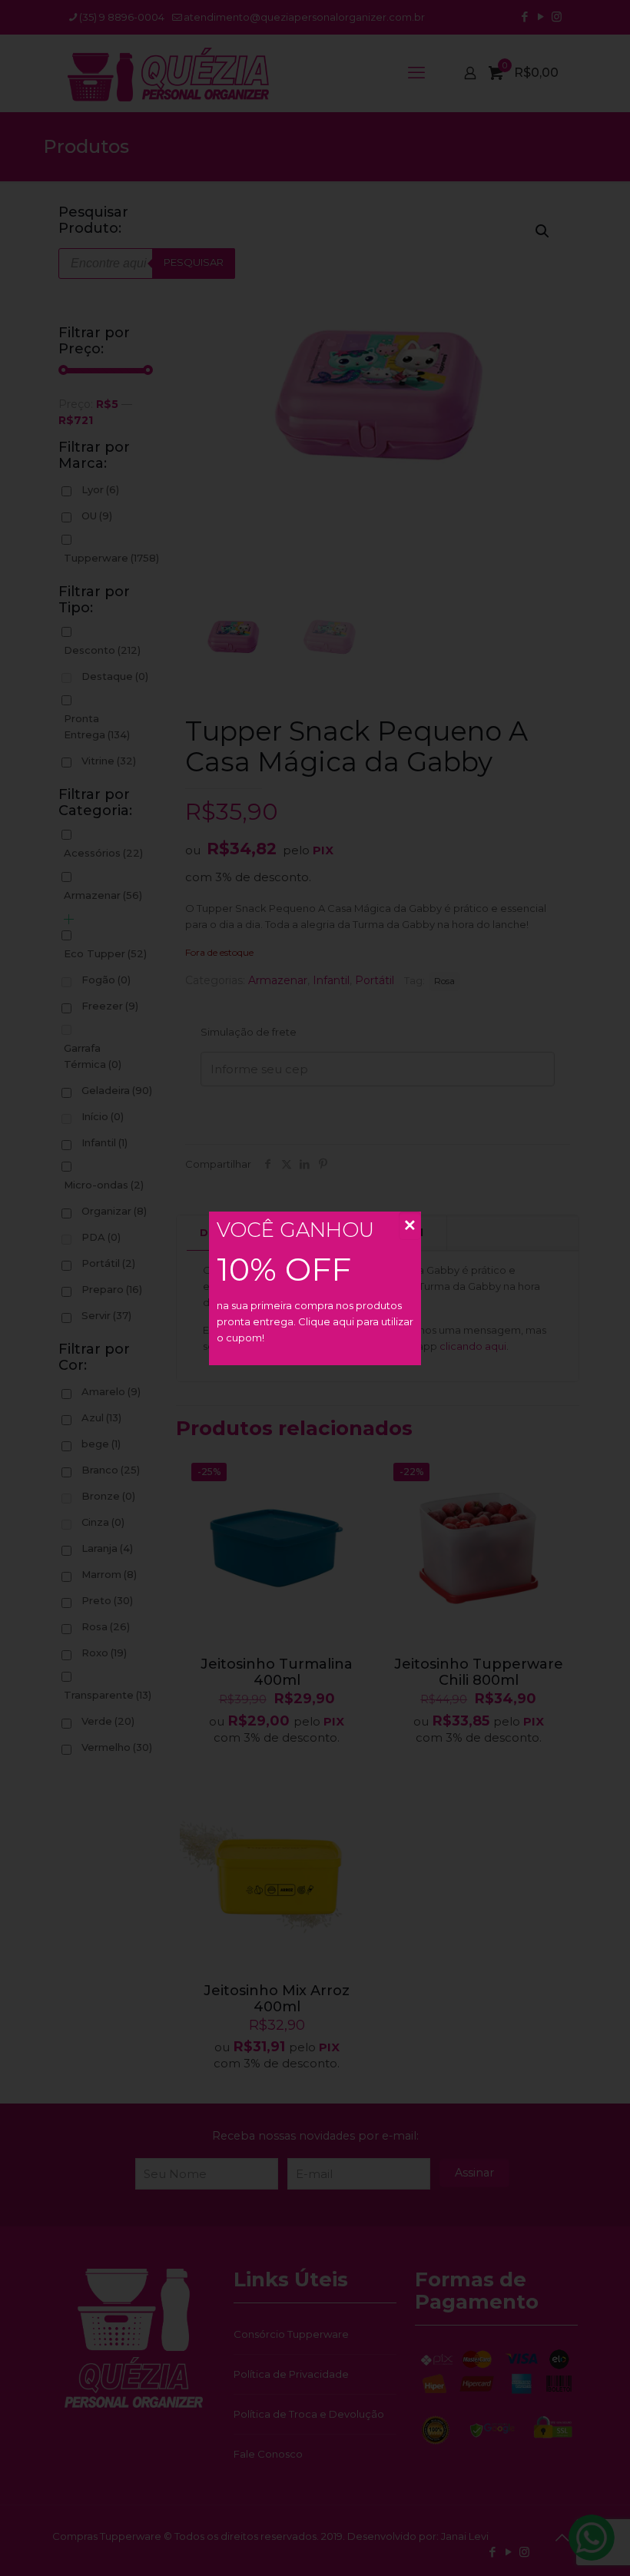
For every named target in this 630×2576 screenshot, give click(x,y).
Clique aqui (326, 1321)
